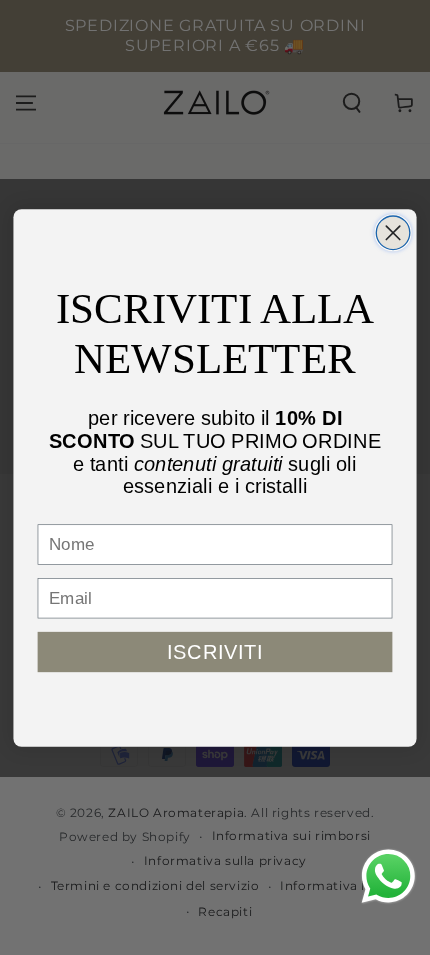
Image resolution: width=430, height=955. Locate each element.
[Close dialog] (393, 232)
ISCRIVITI (215, 651)
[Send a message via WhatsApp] (388, 876)
